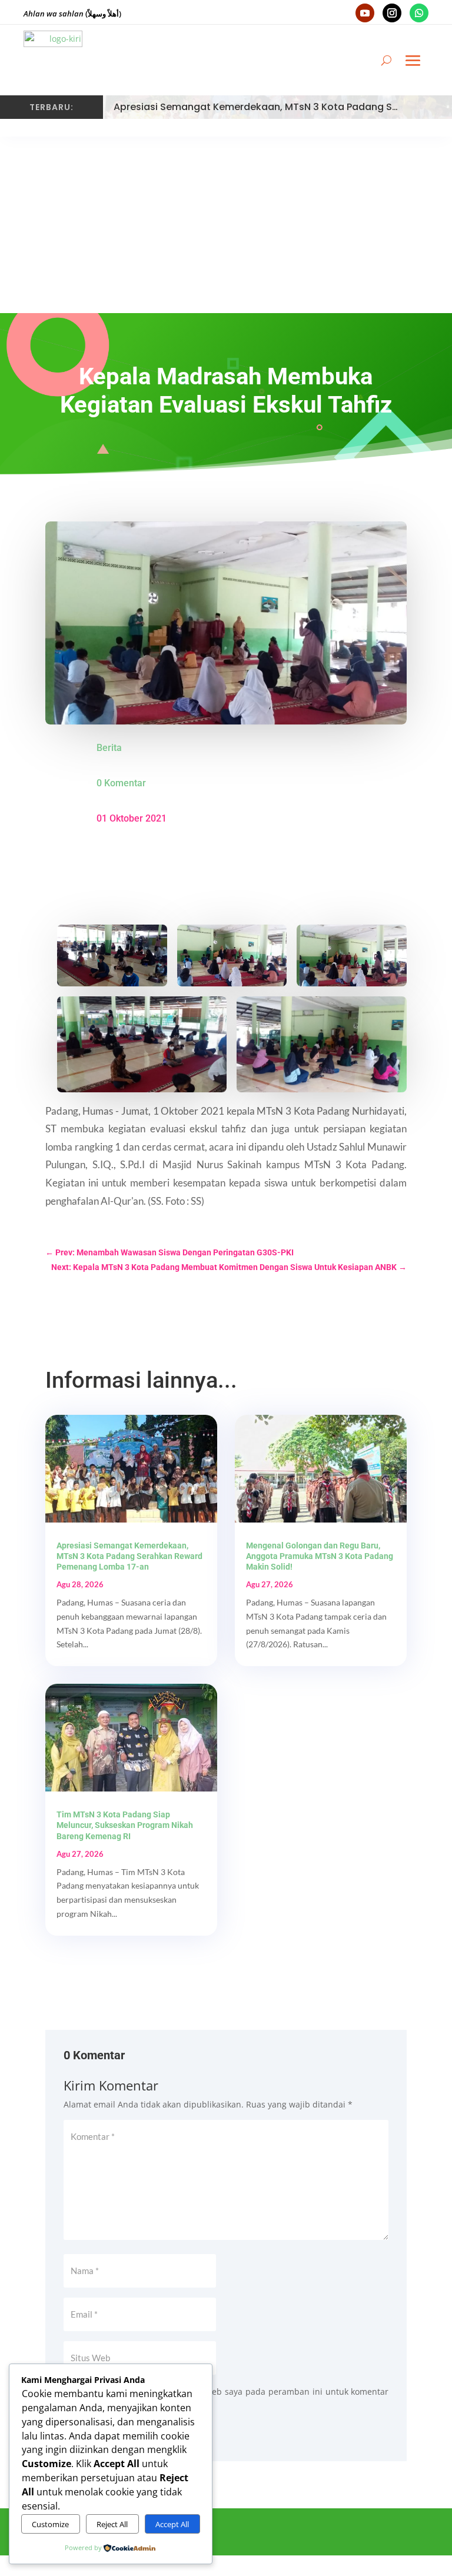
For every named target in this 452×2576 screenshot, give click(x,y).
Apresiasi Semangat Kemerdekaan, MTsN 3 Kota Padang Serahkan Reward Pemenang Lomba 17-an (129, 1556)
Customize (50, 2524)
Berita (109, 748)
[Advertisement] (226, 225)
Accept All (172, 2524)
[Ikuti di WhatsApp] (419, 13)
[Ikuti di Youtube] (365, 13)
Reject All (112, 2524)
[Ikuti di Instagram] (392, 13)
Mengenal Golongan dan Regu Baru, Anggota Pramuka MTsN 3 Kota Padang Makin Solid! (320, 1556)
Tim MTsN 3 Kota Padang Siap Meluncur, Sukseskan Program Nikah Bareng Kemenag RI (125, 1825)
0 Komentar (121, 783)
